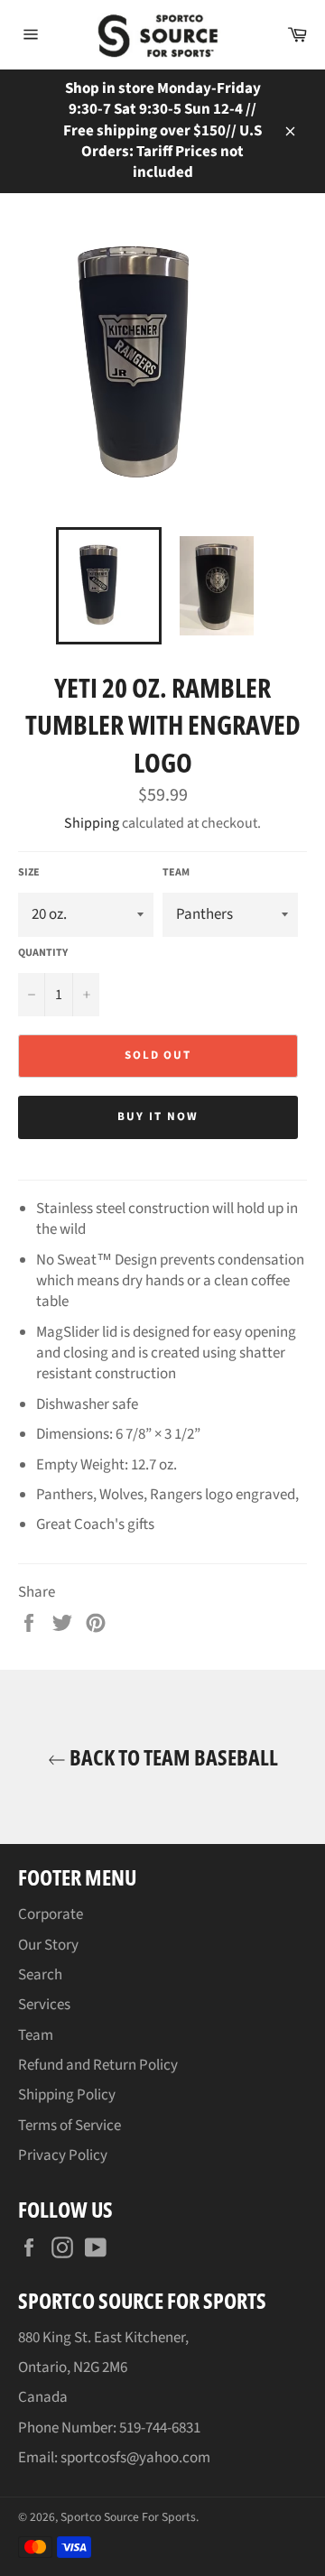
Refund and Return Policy (98, 2065)
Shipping (92, 823)
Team (176, 873)
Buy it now (158, 1117)
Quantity (43, 953)
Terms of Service (70, 2126)
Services (44, 2005)
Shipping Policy (67, 2095)
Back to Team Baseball (172, 1757)
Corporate (51, 1914)
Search (40, 1975)
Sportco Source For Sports (128, 2517)
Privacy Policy (63, 2155)
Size (29, 873)
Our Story (48, 1945)
